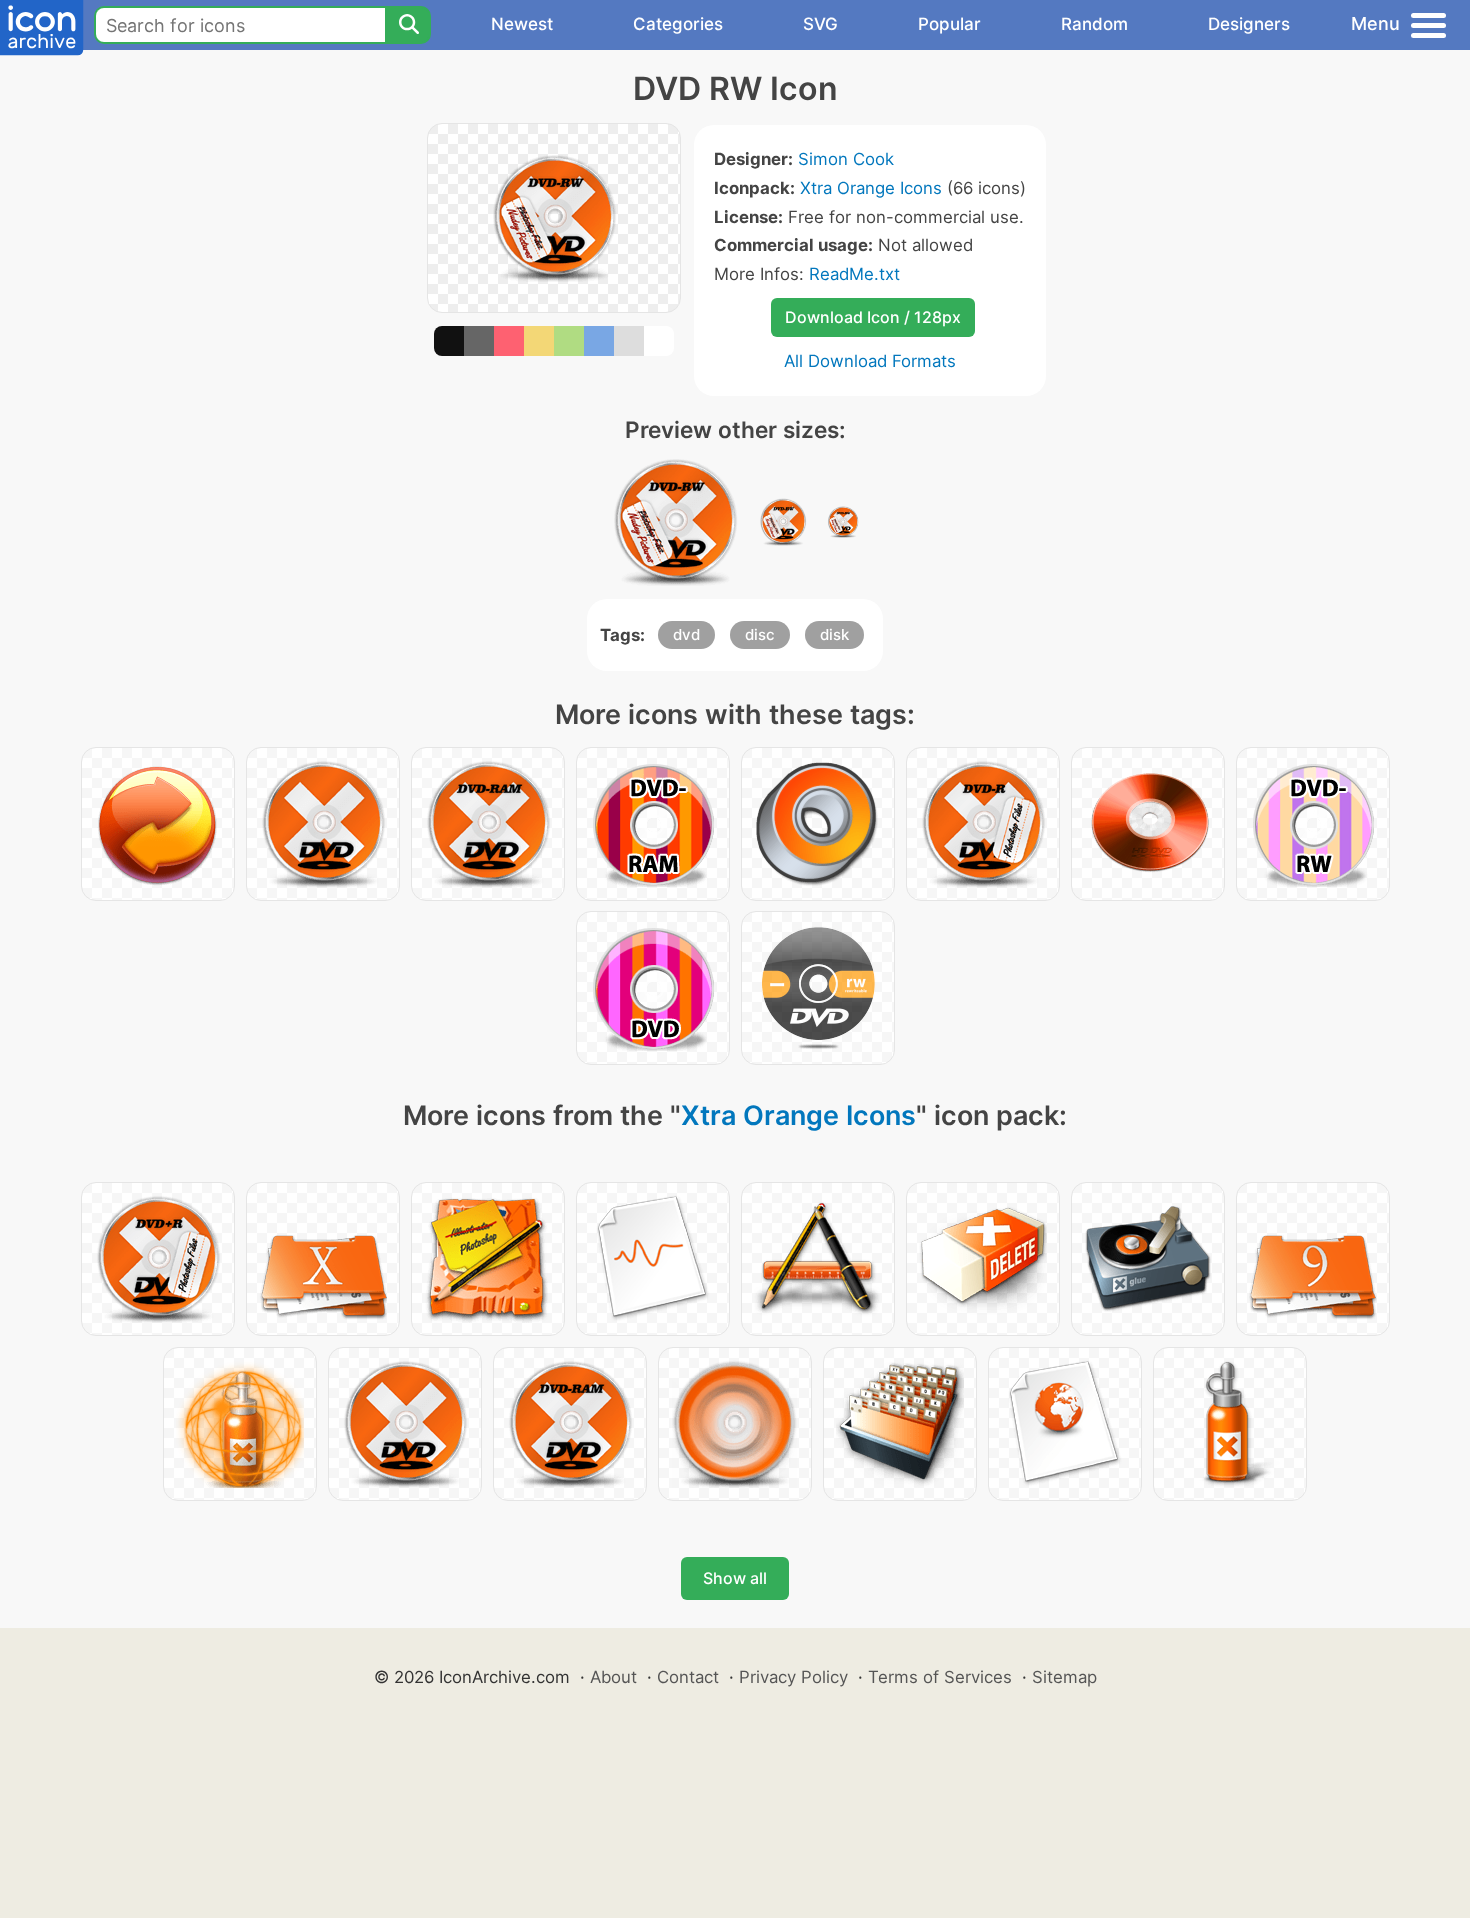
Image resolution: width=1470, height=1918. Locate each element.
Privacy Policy (793, 1677)
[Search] (408, 25)
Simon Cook (846, 159)
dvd (686, 634)
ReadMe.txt (854, 274)
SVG (820, 24)
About (613, 1677)
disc (760, 634)
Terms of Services (940, 1677)
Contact (688, 1677)
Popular (949, 24)
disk (834, 634)
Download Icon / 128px (873, 317)
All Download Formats (870, 361)
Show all (735, 1578)
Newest (522, 24)
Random (1094, 24)
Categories (678, 24)
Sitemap (1064, 1677)
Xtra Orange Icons (871, 188)
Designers (1249, 24)
